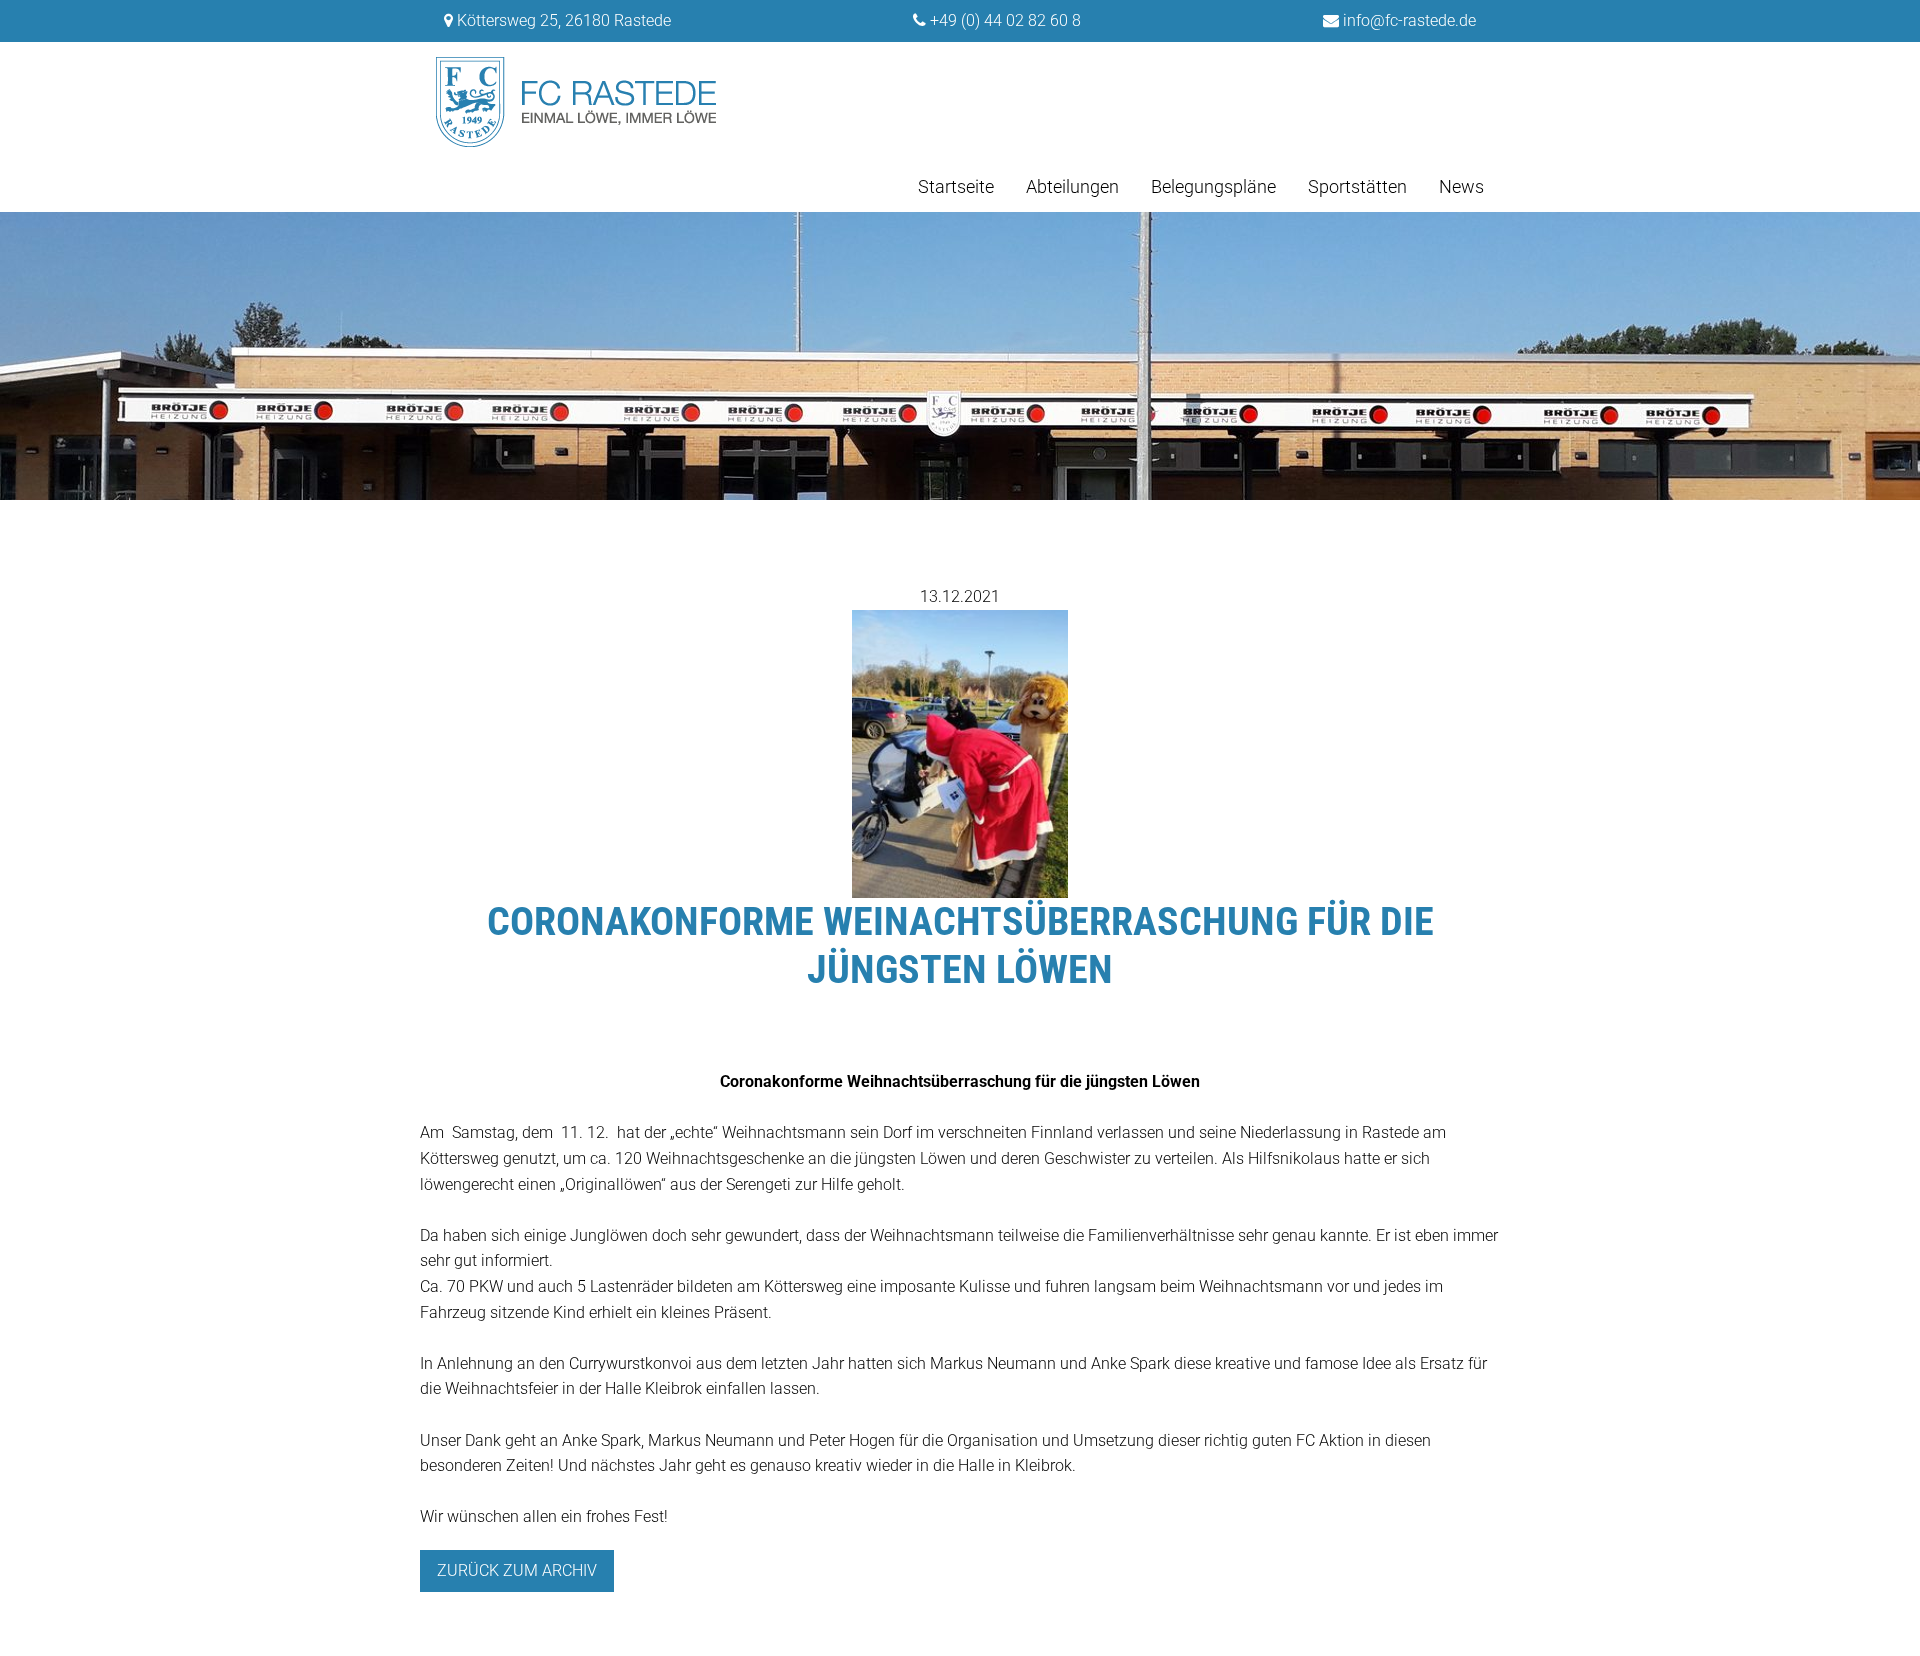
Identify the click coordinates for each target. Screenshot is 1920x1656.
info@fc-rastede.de (1409, 20)
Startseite (956, 186)
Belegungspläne (1213, 186)
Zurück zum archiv (517, 1570)
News (1461, 186)
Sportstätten (1357, 186)
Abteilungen (1072, 186)
